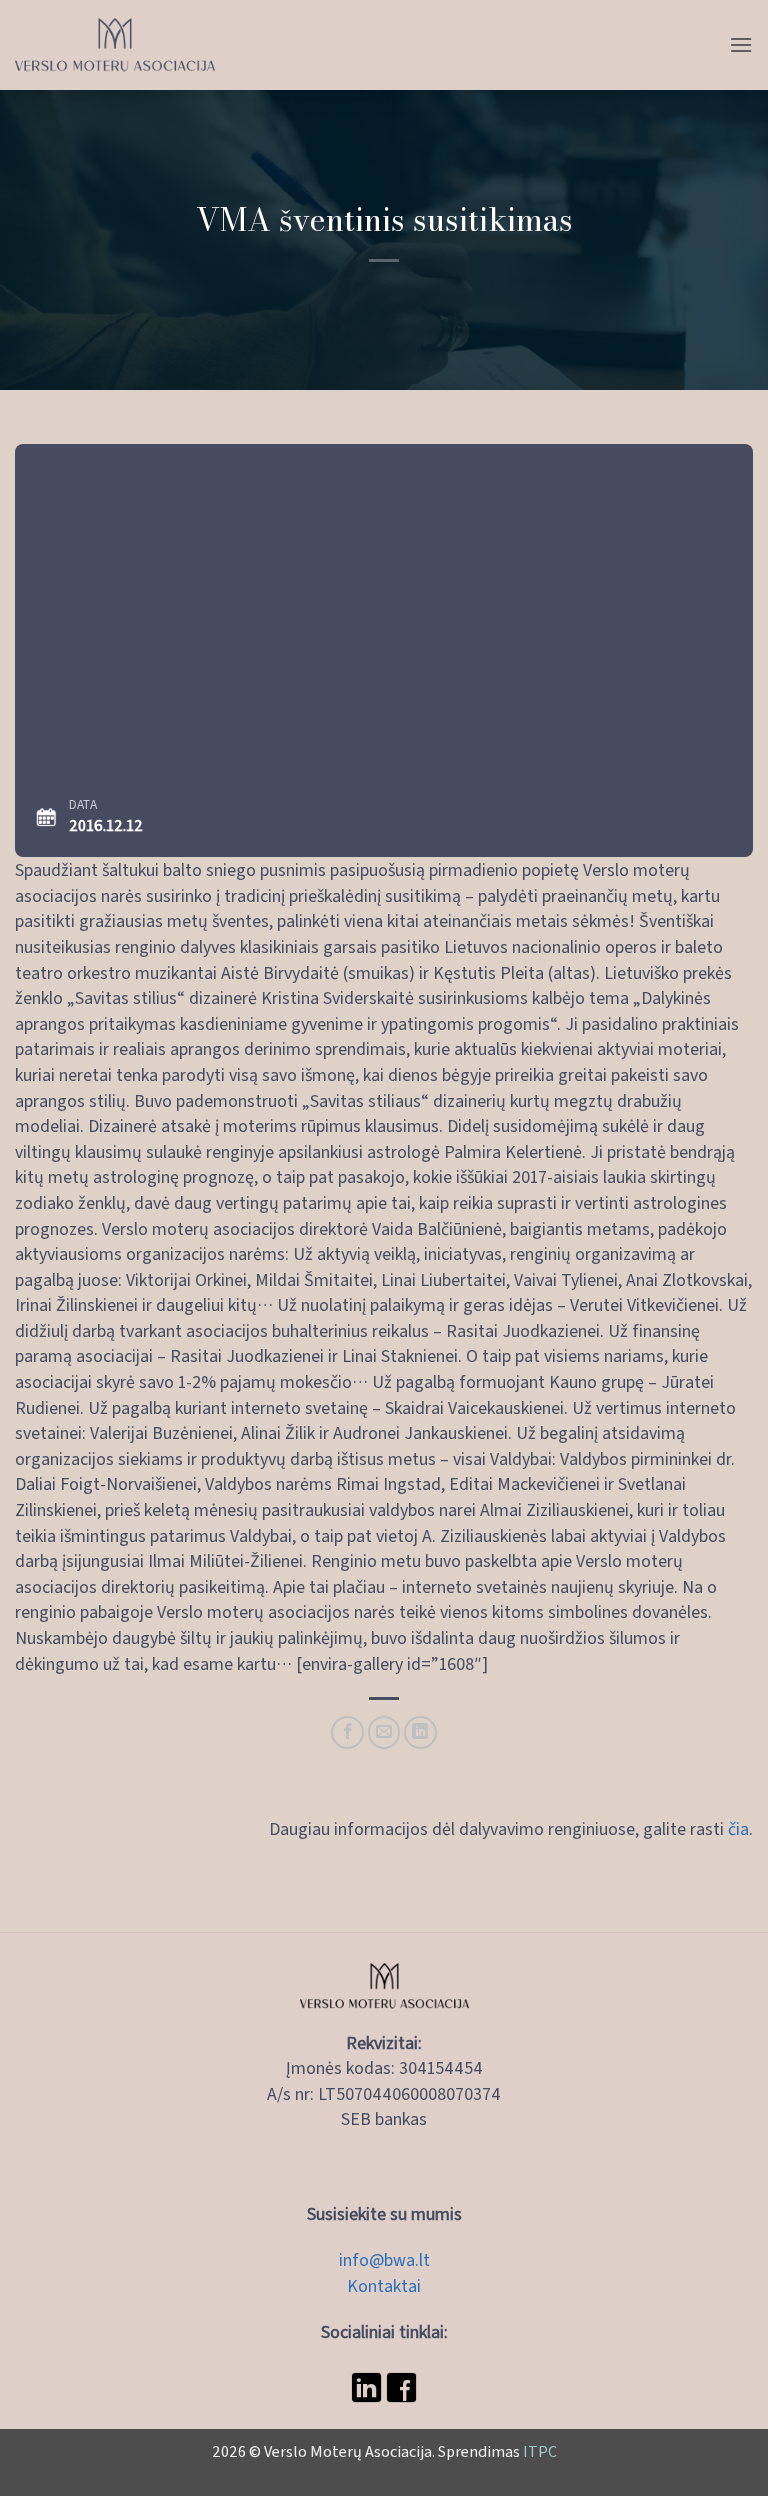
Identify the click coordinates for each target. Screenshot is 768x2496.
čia (738, 1828)
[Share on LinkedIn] (420, 1732)
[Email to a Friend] (384, 1732)
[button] (741, 44)
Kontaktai (384, 2285)
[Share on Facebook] (347, 1732)
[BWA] (115, 45)
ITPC (540, 2450)
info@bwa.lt (384, 2259)
